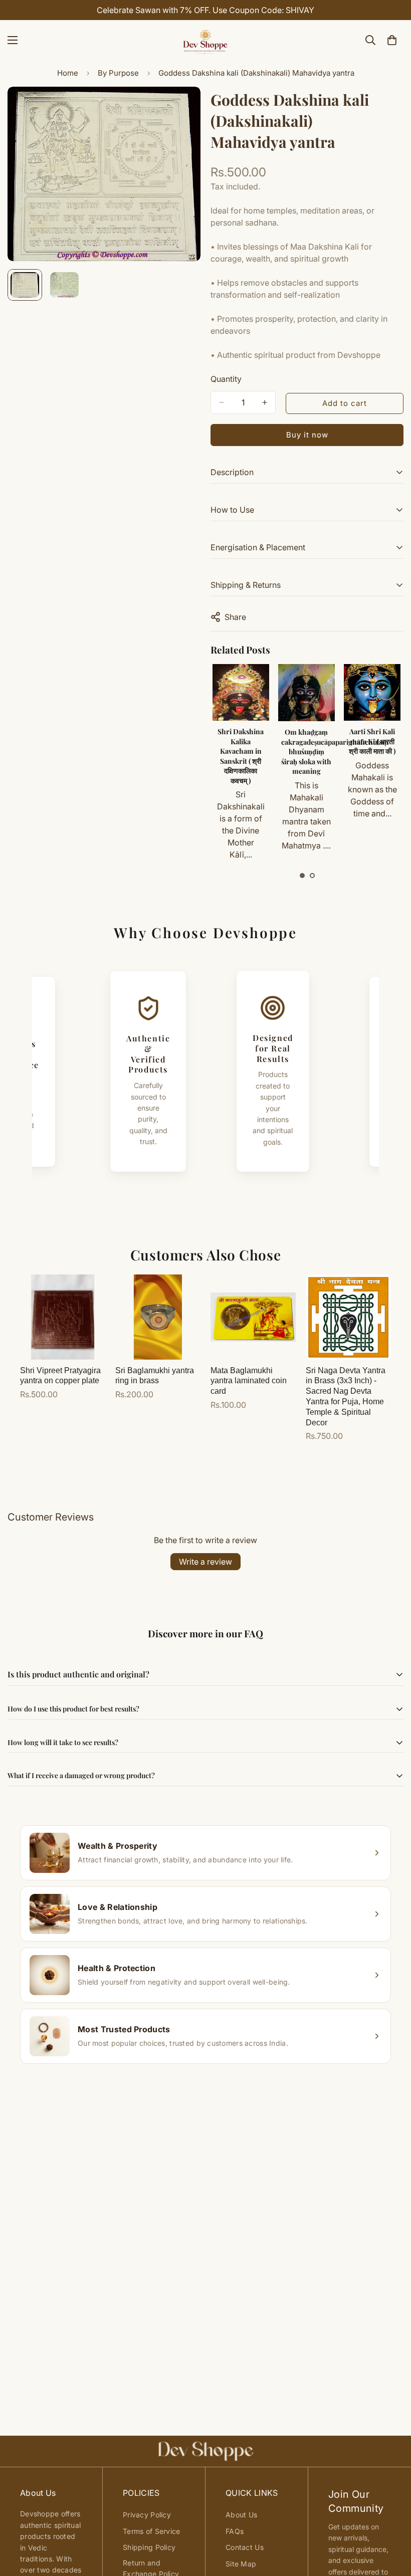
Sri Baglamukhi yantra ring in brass (155, 1376)
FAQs (235, 2531)
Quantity (226, 379)
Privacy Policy (147, 2515)
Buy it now (307, 435)
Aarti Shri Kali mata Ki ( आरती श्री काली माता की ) (306, 741)
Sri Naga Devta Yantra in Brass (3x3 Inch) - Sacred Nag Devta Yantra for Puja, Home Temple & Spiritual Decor (346, 1397)
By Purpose (118, 73)
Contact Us (245, 2547)
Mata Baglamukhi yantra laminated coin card (249, 1381)
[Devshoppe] (205, 40)
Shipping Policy (149, 2547)
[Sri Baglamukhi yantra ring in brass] (158, 1317)
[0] (392, 40)
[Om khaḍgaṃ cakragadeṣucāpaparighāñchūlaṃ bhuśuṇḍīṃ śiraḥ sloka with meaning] (241, 693)
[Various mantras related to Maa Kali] (372, 692)
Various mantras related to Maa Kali (372, 746)
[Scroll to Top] (391, 2521)
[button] (302, 876)
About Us (241, 2515)
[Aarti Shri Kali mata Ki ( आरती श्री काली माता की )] (306, 692)
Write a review (205, 1562)
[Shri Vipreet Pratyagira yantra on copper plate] (63, 1317)
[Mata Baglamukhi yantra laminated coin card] (253, 1317)
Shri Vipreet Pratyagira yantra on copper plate (60, 1376)
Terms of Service (151, 2531)
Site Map (241, 2564)
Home (68, 73)
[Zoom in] (179, 108)
